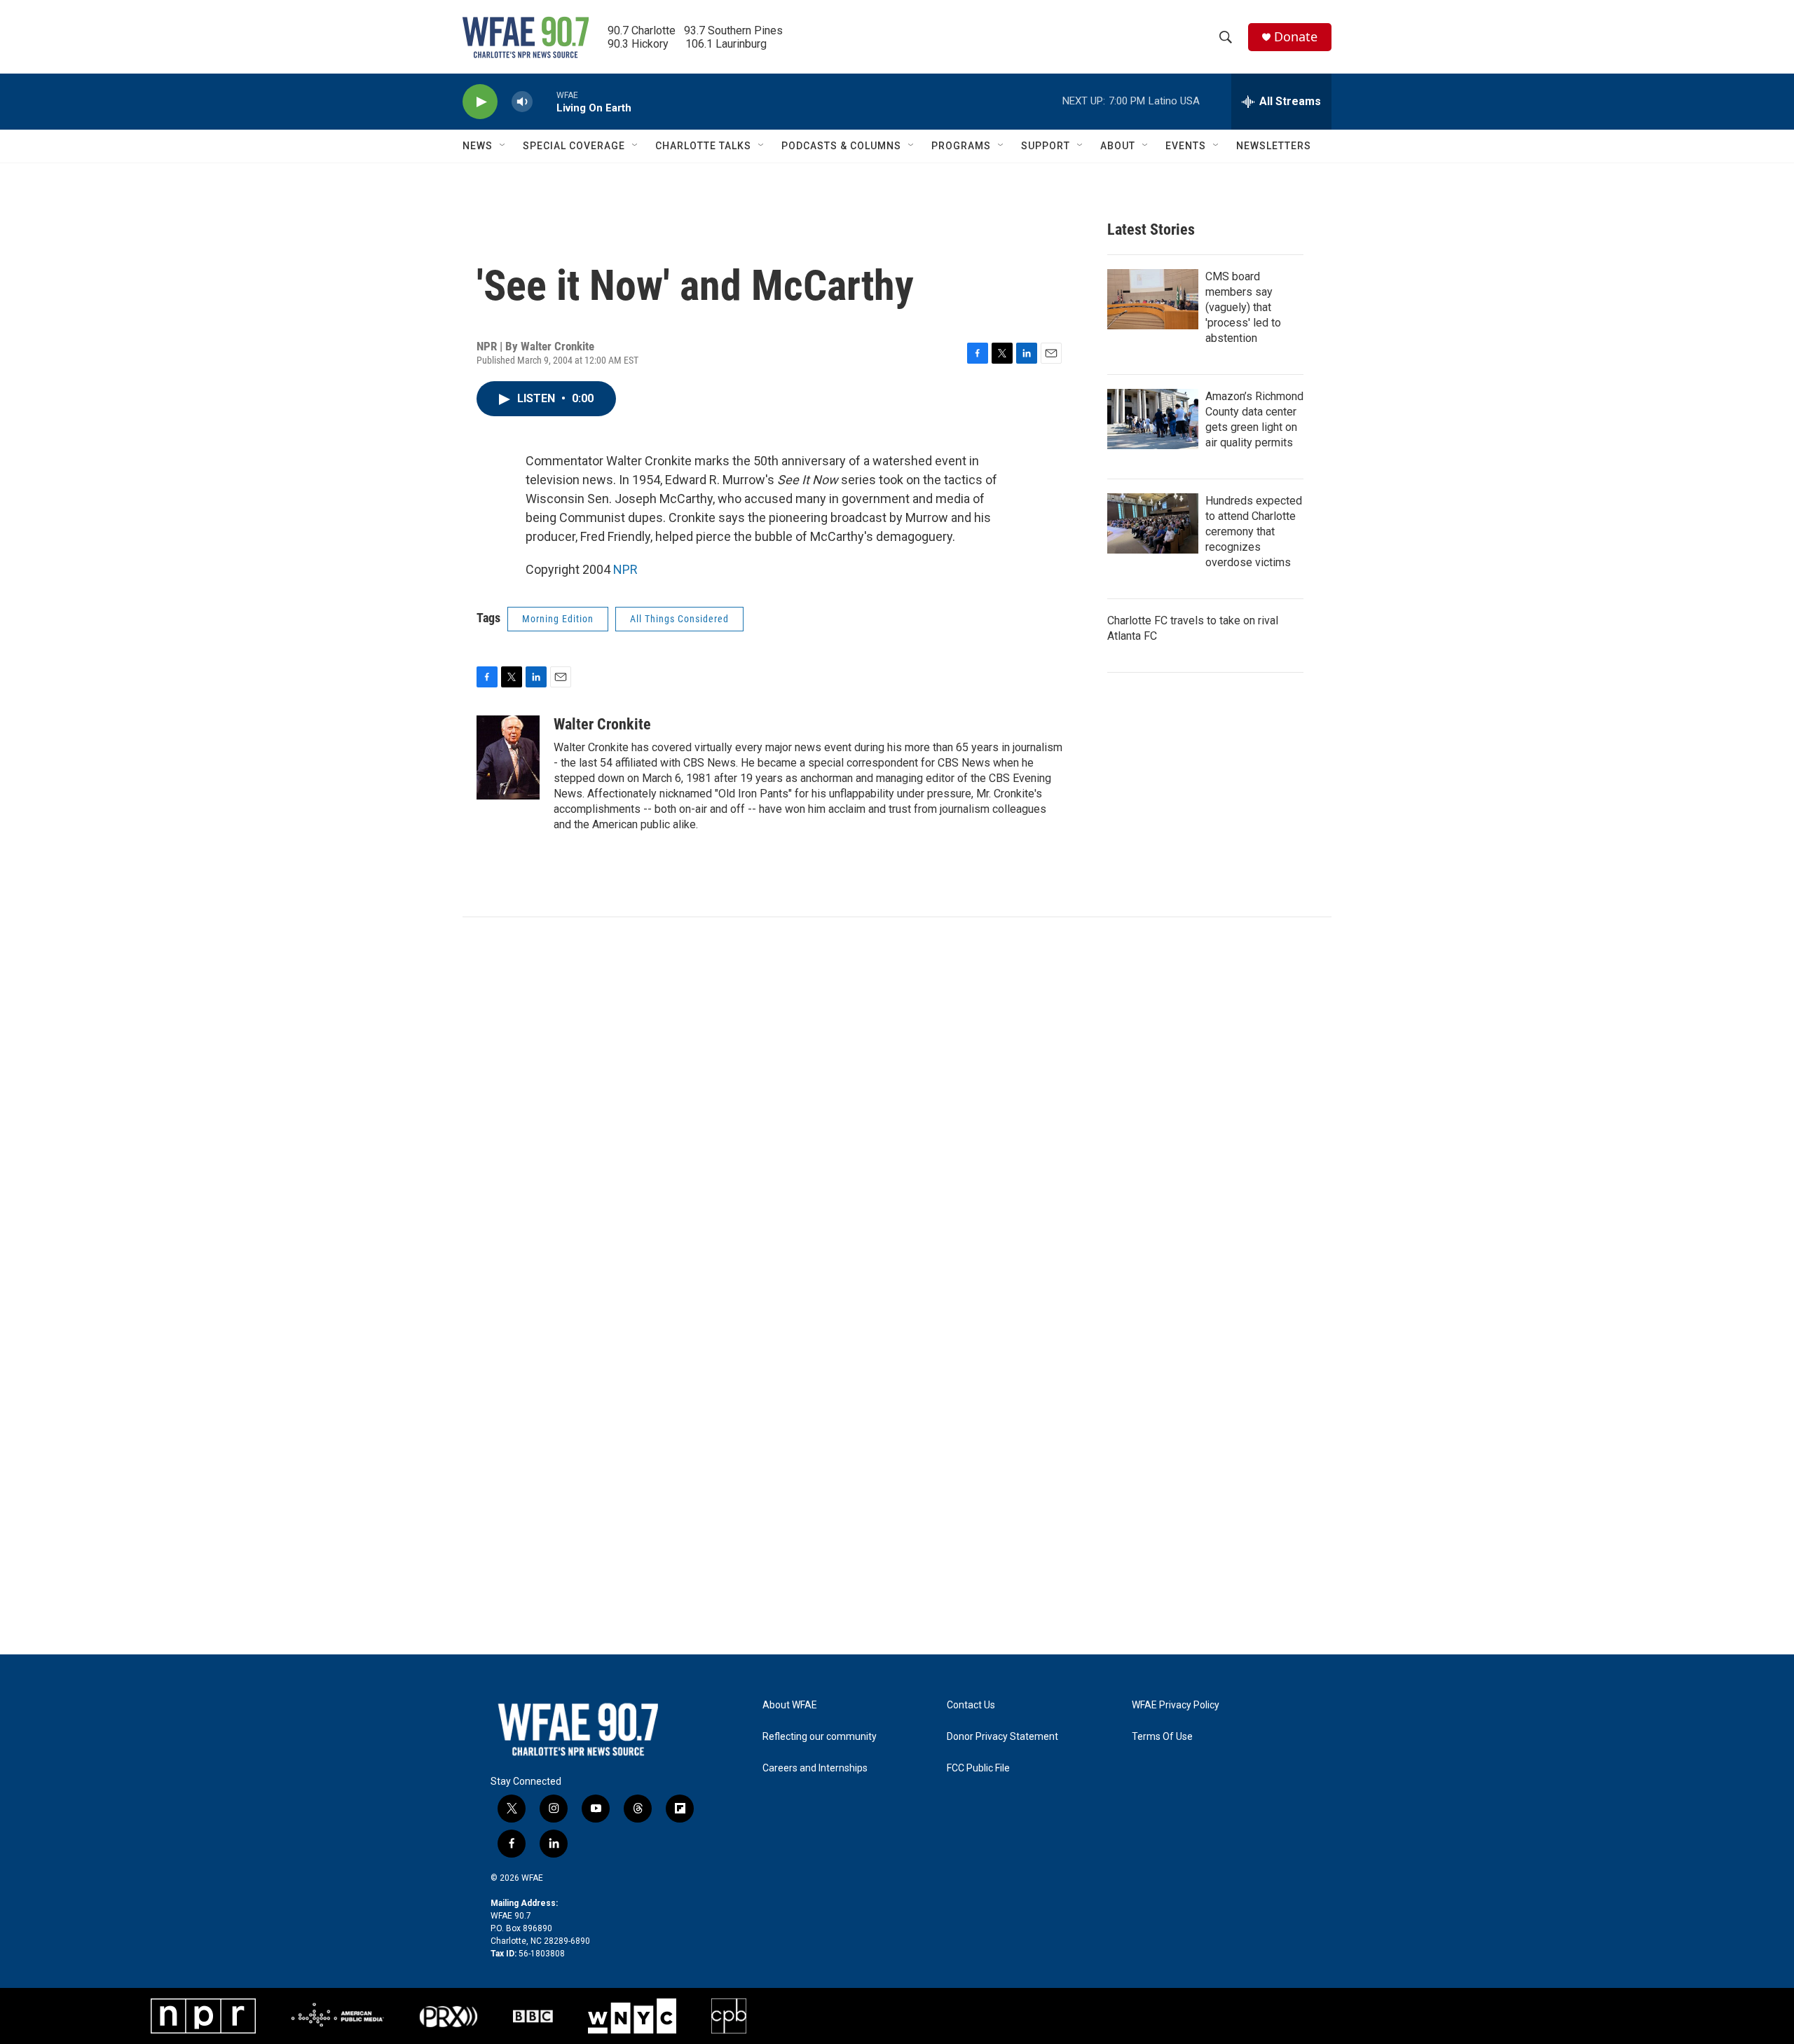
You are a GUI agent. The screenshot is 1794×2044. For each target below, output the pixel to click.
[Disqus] (897, 1106)
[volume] (522, 102)
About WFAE (790, 1705)
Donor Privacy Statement (1002, 1737)
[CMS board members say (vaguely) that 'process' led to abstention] (1153, 299)
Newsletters (1274, 146)
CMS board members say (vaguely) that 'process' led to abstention (1243, 307)
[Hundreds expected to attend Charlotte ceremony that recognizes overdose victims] (1153, 523)
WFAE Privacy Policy (1176, 1705)
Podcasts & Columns (841, 146)
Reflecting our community (820, 1737)
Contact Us (971, 1705)
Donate (1296, 37)
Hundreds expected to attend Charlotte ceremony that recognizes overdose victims (1254, 531)
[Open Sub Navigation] (503, 146)
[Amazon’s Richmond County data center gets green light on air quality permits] (1153, 419)
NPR (625, 569)
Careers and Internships (815, 1768)
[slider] (545, 101)
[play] (480, 102)
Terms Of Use (1162, 1737)
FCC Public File (978, 1768)
